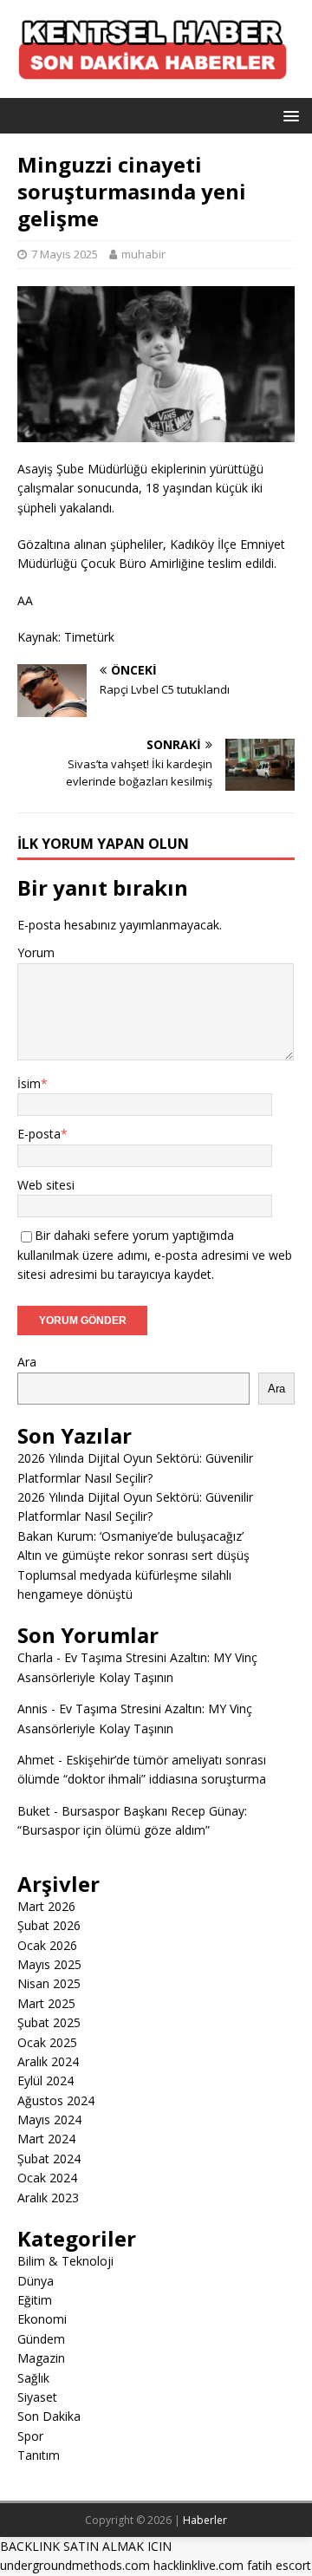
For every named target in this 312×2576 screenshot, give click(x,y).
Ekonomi (42, 2319)
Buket (34, 1811)
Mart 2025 (46, 2003)
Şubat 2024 (49, 2159)
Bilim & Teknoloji (65, 2261)
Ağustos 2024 (56, 2100)
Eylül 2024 (45, 2080)
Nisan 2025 (49, 1983)
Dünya (36, 2281)
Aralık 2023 (48, 2198)
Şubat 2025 (49, 2022)
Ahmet (36, 1760)
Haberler (205, 2520)
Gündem (41, 2339)
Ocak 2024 (47, 2178)
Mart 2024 (46, 2139)
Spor (30, 2436)
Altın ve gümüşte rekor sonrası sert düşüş (133, 1555)
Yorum (36, 952)
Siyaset (37, 2397)
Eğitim (35, 2300)
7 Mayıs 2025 (65, 254)
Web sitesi (46, 1185)
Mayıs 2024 (49, 2119)
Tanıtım (39, 2455)
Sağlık (33, 2378)
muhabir (143, 254)
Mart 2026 (46, 1906)
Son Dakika (49, 2416)
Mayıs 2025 (49, 1964)
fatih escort (279, 2565)
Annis (32, 1709)
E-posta (39, 1134)
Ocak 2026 (47, 1945)
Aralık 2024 (48, 2061)
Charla (35, 1657)
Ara (27, 1362)
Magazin (41, 2358)
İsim (29, 1083)
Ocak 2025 (47, 2042)
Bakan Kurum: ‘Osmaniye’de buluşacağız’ (130, 1536)
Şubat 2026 (49, 1925)
